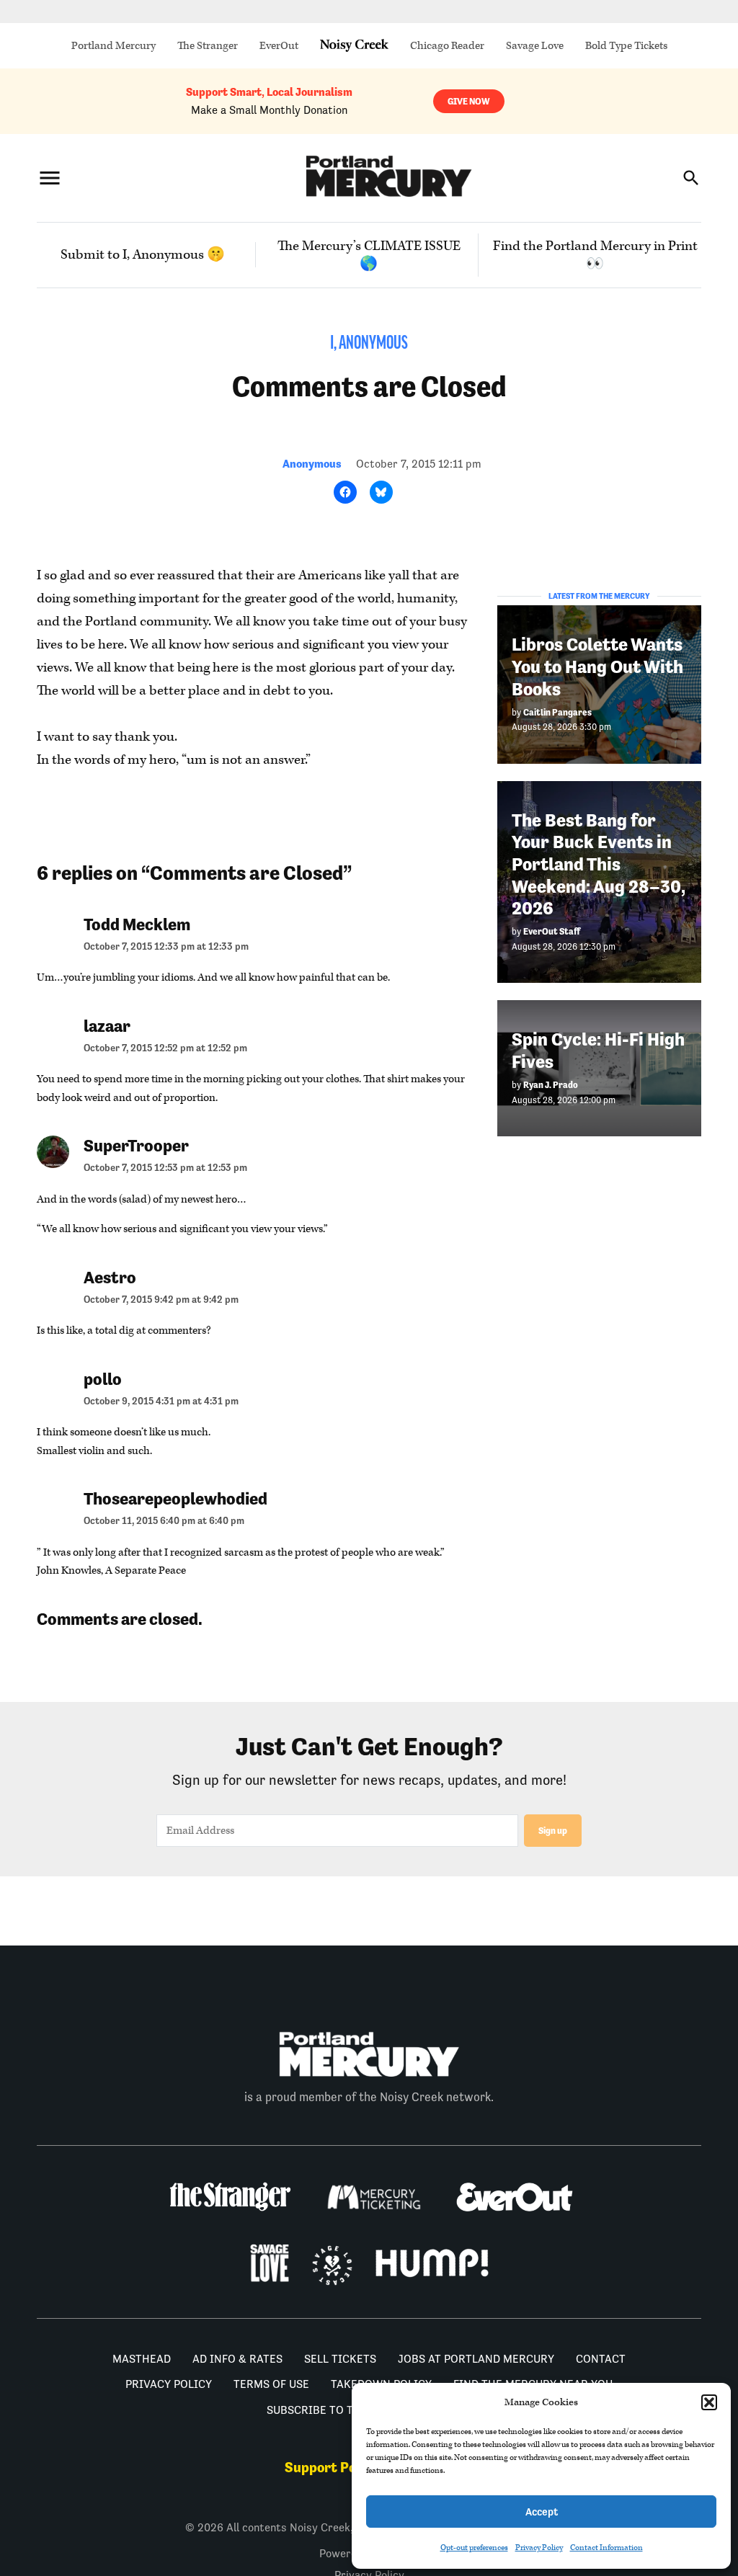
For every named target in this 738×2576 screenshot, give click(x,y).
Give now (469, 101)
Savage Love (535, 46)
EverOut (279, 46)
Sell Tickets (340, 2359)
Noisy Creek (354, 46)
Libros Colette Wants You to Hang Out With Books (597, 667)
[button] (709, 2402)
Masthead (142, 2359)
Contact (601, 2359)
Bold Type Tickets (626, 46)
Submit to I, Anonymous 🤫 (143, 255)
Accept (542, 2512)
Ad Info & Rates (237, 2359)
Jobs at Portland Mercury (476, 2359)
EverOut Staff (552, 931)
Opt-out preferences (474, 2548)
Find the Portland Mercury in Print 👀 (595, 255)
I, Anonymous (369, 344)
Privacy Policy (539, 2548)
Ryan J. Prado (551, 1085)
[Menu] (50, 178)
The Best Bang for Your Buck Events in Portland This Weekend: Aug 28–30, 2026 (599, 865)
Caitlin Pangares (557, 712)
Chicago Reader (447, 46)
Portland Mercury (114, 46)
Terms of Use (271, 2384)
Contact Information (606, 2548)
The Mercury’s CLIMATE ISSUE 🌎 (369, 255)
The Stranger (208, 46)
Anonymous (312, 464)
